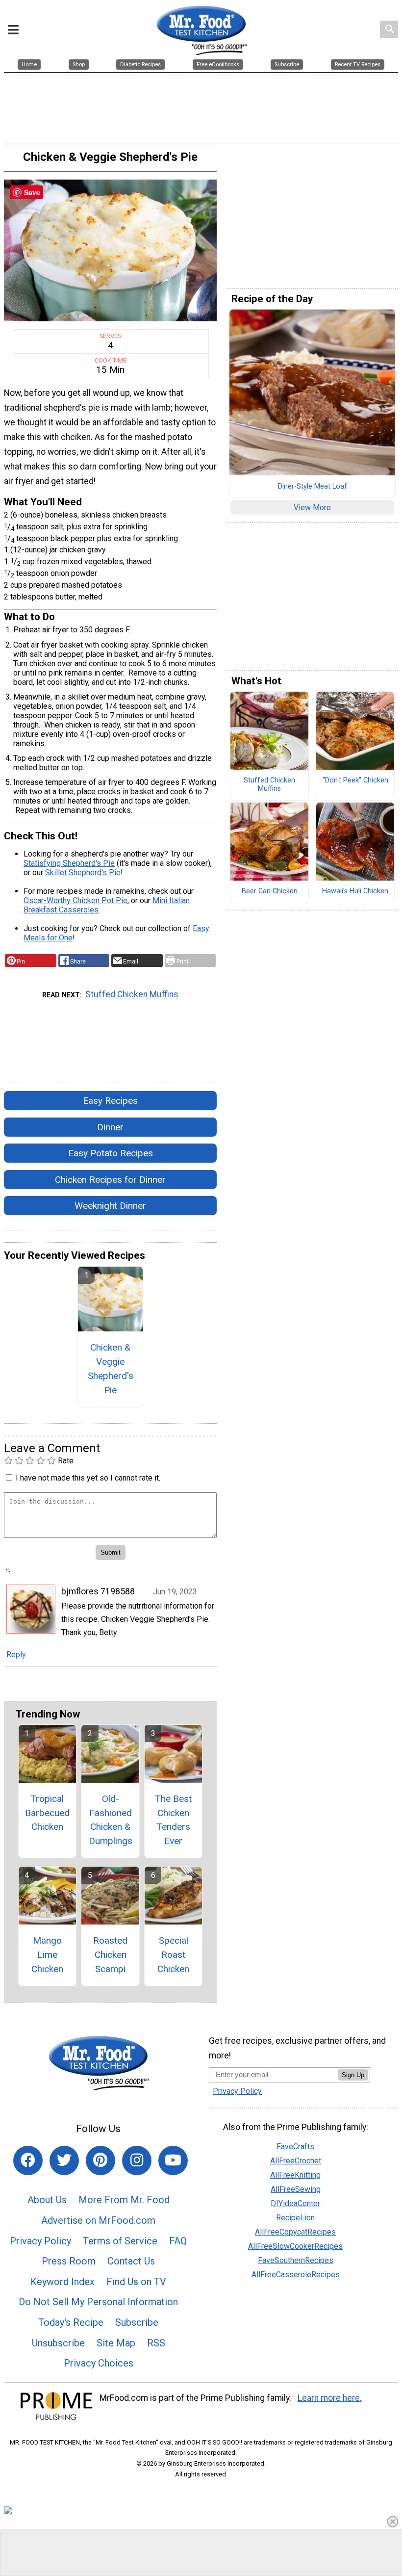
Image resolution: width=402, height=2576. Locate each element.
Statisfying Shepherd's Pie (69, 863)
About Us (47, 2200)
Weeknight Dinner (110, 1206)
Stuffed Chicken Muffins (132, 994)
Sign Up (353, 2075)
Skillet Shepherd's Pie (83, 872)
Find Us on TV (136, 2282)
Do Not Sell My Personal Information (98, 2302)
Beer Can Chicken (270, 891)
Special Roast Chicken (173, 1955)
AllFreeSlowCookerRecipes (295, 2246)
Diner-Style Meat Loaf (313, 487)
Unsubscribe (58, 2343)
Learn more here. (330, 2398)
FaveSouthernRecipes (296, 2260)
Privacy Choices (99, 2363)
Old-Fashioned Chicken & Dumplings (111, 1820)
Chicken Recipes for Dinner (110, 1180)
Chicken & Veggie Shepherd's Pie (111, 1368)
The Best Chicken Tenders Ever (173, 1820)
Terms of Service (120, 2241)
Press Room (69, 2261)
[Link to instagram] (137, 2160)
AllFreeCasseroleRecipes (296, 2275)
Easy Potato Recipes (111, 1153)
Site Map (116, 2343)
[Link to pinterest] (100, 2160)
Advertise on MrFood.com (98, 2220)
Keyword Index (63, 2282)
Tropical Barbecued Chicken (47, 1813)
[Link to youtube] (173, 2160)
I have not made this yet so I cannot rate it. (88, 1478)
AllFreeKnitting (295, 2175)
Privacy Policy (40, 2241)
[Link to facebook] (28, 2160)
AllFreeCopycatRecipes (295, 2232)
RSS (156, 2343)
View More (312, 507)
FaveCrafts (295, 2147)
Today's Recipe (71, 2322)
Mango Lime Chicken (47, 1955)
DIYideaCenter (295, 2203)
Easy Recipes (110, 1101)
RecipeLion (295, 2218)
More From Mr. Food (124, 2200)
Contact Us (131, 2261)
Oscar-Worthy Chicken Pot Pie (75, 900)
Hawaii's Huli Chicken (355, 891)
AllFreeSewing (296, 2189)
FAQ (178, 2241)
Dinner (110, 1127)
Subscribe (137, 2322)
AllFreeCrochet (296, 2161)
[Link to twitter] (64, 2160)
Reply (16, 1654)
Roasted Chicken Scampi (110, 1955)
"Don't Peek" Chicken (355, 781)
